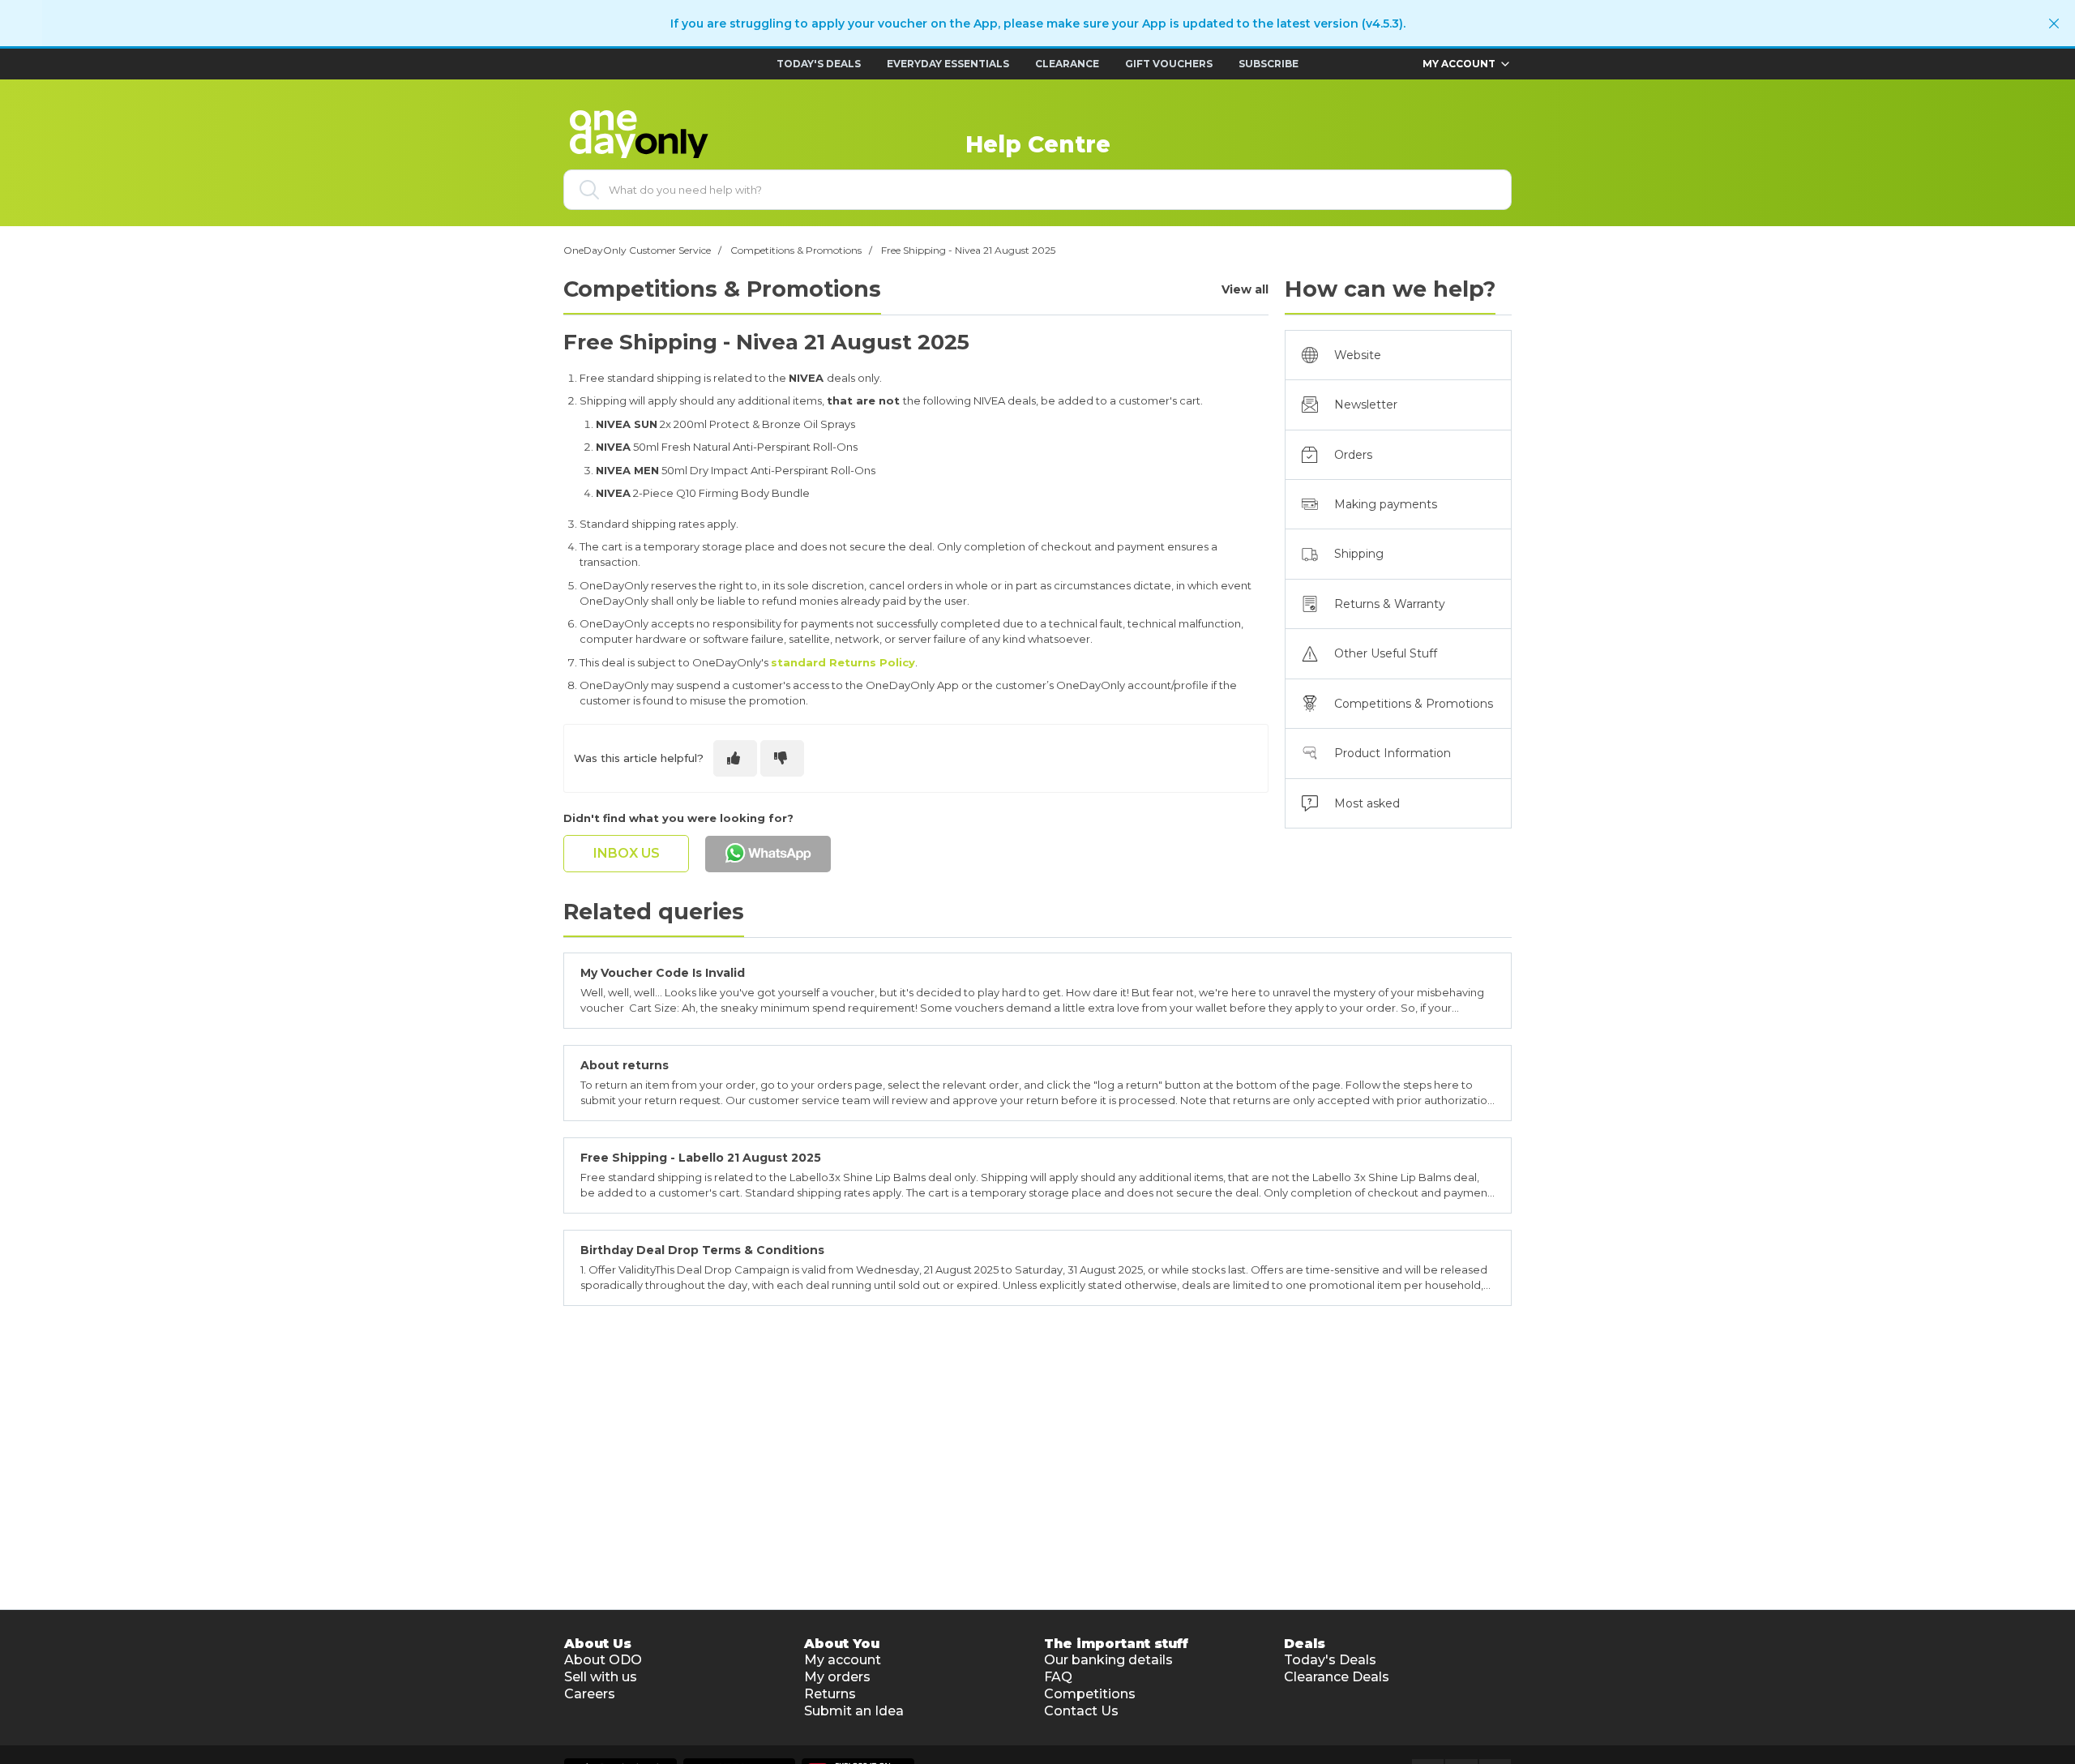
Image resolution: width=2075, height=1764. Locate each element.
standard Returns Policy (843, 662)
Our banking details (1108, 1660)
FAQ (1058, 1677)
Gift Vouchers (1169, 64)
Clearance (1067, 64)
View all (1245, 290)
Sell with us (601, 1677)
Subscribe (1269, 64)
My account (843, 1660)
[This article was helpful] (735, 758)
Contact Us (1081, 1711)
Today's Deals (819, 64)
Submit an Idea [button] (854, 1711)
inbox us (627, 853)
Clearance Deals (1337, 1677)
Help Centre (1038, 144)
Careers (590, 1694)
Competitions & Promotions (796, 250)
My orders (837, 1677)
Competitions (1090, 1694)
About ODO (603, 1660)
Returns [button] (830, 1694)
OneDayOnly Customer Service (637, 250)
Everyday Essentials (948, 64)
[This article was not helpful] (782, 758)
